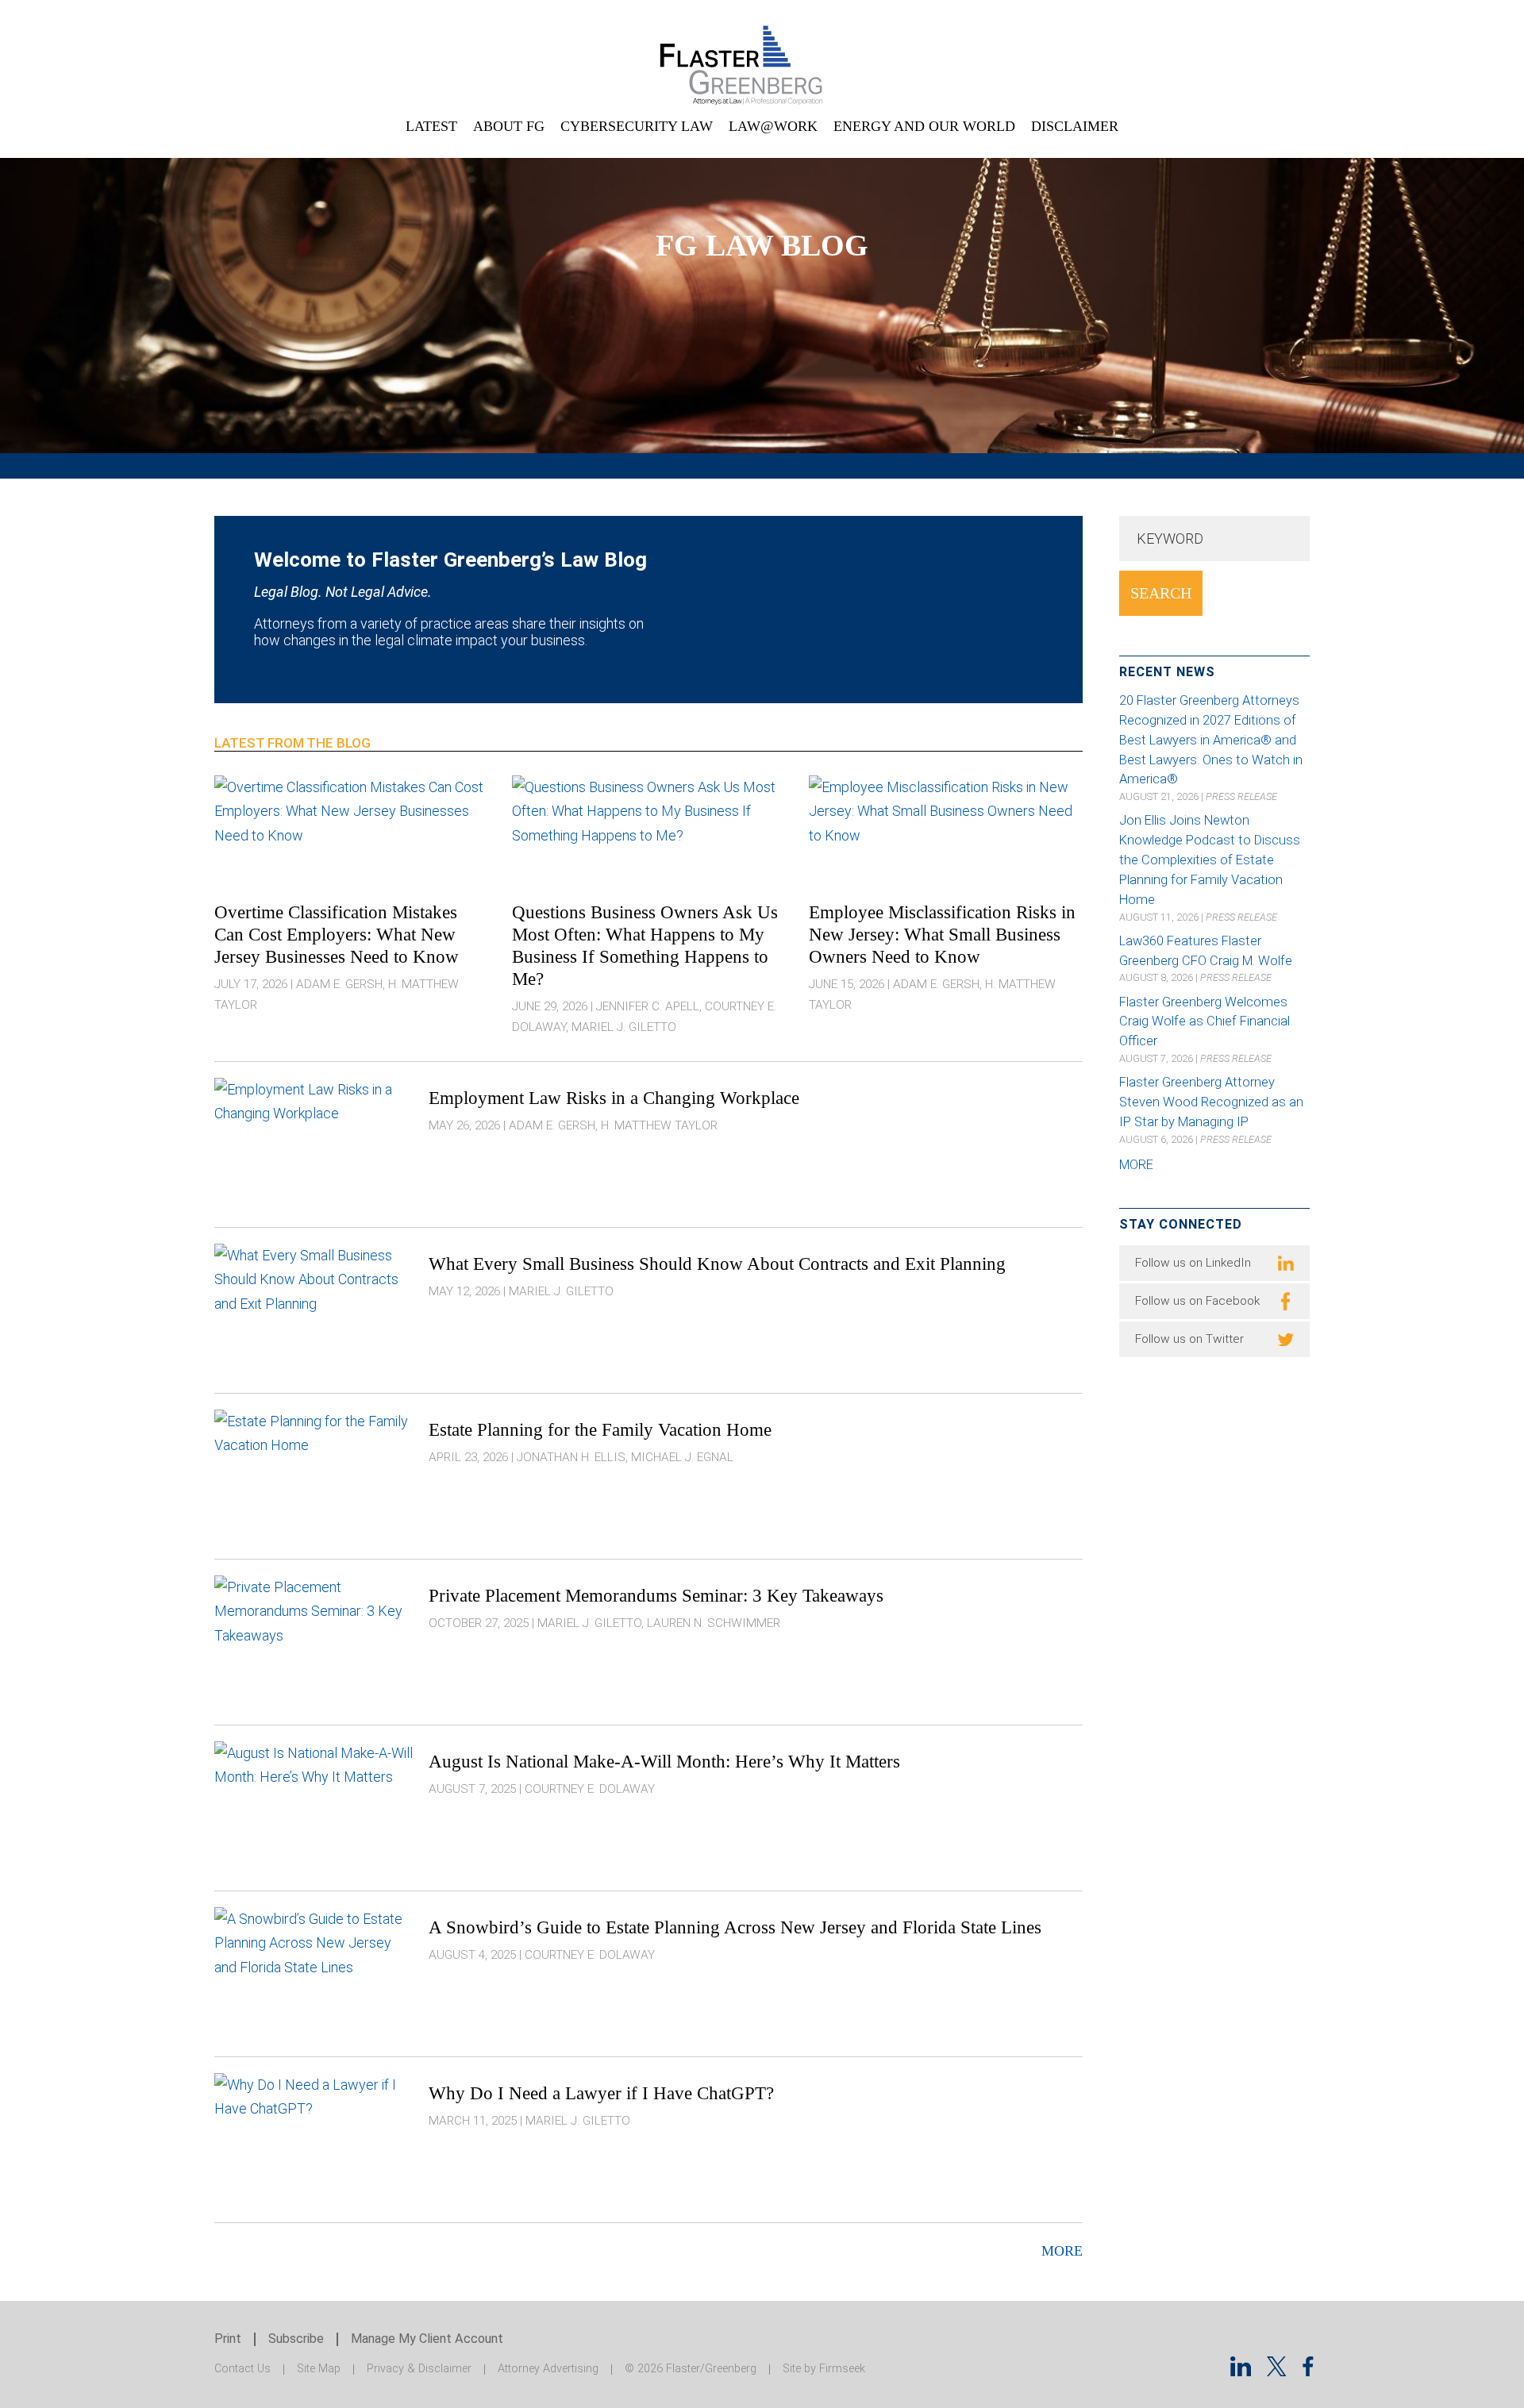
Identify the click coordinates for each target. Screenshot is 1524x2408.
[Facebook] (1308, 2371)
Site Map (319, 2369)
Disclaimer (1075, 126)
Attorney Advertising (548, 2369)
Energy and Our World (924, 126)
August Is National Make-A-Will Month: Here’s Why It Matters (664, 1761)
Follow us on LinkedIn (1193, 1263)
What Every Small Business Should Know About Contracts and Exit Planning (717, 1264)
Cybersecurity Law (637, 126)
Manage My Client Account (427, 2339)
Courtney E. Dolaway (590, 1789)
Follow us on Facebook (1197, 1301)
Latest (431, 126)
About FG (509, 126)
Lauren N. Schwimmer (714, 1623)
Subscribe (296, 2339)
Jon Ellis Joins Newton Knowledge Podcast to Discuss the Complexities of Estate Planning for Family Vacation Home (1210, 860)
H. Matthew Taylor (659, 1125)
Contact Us (242, 2369)
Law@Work (773, 126)
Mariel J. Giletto (624, 1027)
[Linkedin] (1241, 2371)
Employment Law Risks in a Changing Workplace (614, 1098)
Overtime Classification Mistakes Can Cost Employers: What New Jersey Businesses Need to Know (337, 934)
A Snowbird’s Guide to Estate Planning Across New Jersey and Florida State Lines (735, 1927)
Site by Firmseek (824, 2369)
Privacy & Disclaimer (419, 2369)
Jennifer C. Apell (648, 1006)
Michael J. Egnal (682, 1457)
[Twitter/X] (1277, 2371)
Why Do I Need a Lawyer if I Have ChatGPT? (601, 2093)
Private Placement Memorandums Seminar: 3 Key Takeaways (656, 1595)
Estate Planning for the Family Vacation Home (600, 1429)
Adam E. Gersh (339, 984)
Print (228, 2339)
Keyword (1170, 539)
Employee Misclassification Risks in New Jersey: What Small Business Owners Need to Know (942, 934)
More (1062, 2251)
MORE (1136, 1165)
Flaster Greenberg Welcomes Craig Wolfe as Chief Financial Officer (1205, 1022)
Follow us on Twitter (1189, 1339)
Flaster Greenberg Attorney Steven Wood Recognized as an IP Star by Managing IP (1211, 1102)
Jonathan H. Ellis (571, 1457)
